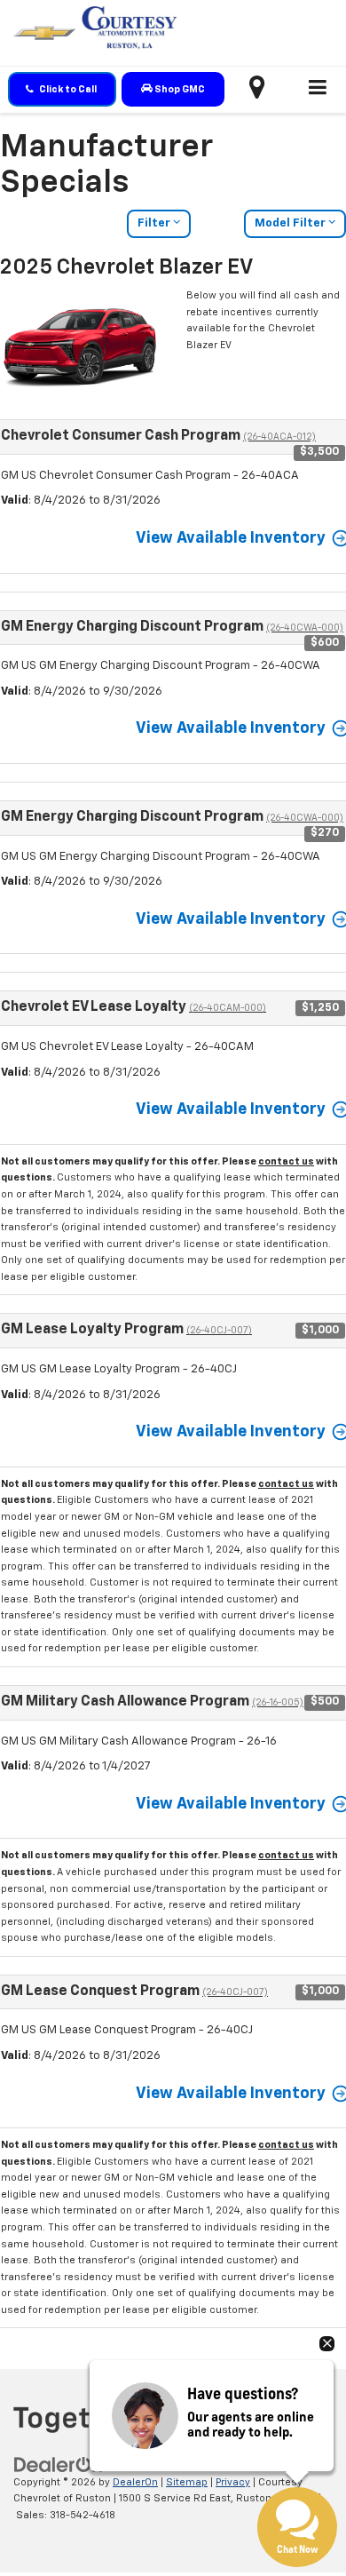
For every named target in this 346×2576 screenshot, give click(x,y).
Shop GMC (179, 89)
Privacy (233, 2482)
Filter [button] (155, 223)
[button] (62, 89)
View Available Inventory (231, 538)
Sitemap (187, 2482)
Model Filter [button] (291, 223)
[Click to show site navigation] (318, 90)
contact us (286, 1161)
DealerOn (135, 2482)
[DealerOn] (59, 2465)
